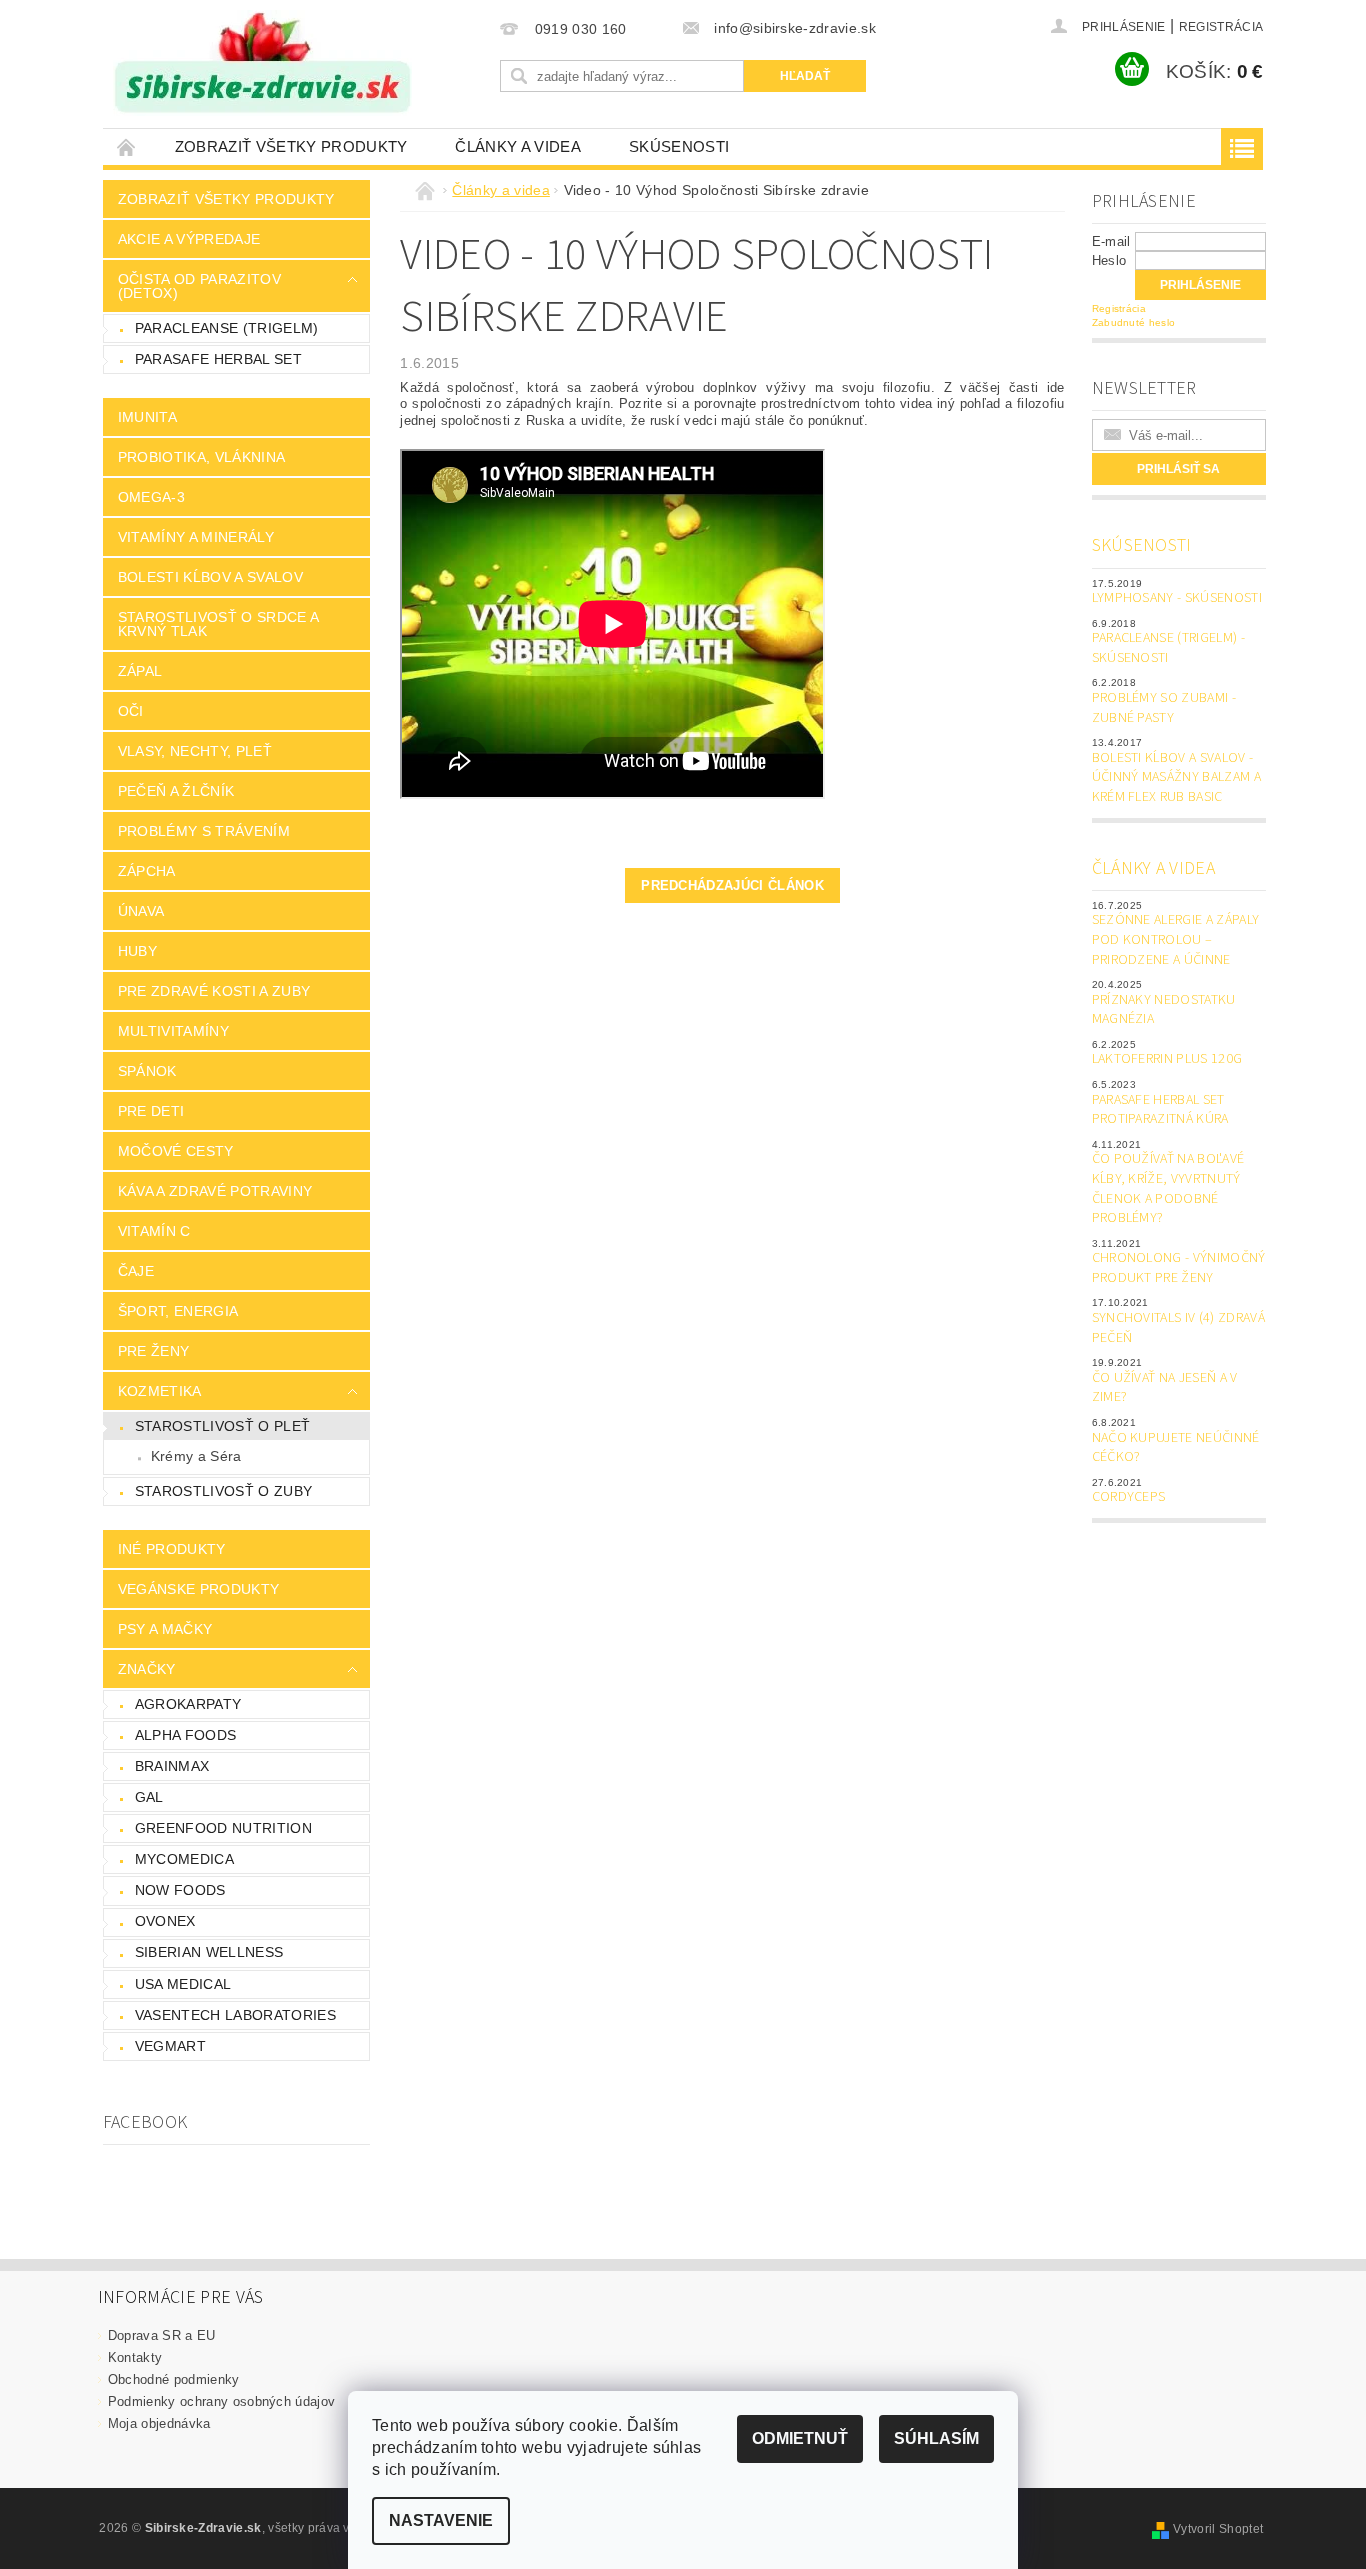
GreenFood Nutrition (223, 1828)
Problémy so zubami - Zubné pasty (1164, 708)
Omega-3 (151, 497)
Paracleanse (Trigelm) (227, 328)
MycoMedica (184, 1859)
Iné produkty (172, 1549)
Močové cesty (176, 1151)
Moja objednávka (159, 2423)
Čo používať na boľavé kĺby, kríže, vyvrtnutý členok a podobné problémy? (1168, 1188)
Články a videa (517, 146)
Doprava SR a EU (162, 2335)
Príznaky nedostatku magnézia (1164, 1010)
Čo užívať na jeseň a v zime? (1165, 1388)
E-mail (1111, 241)
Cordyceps (1129, 1497)
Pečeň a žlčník (176, 791)
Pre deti (151, 1111)
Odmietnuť (800, 2438)
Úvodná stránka (127, 146)
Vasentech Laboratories (235, 2015)
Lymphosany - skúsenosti (1177, 598)
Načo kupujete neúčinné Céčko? (1176, 1448)
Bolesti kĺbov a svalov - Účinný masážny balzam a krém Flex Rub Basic (1176, 777)
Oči (131, 711)
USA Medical (183, 1984)
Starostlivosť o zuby (223, 1491)
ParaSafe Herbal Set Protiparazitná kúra (1160, 1110)
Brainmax (172, 1766)
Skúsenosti (679, 146)
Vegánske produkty (198, 1589)
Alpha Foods (186, 1735)
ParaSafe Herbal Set (218, 359)
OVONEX (165, 1921)
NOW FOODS (180, 1890)
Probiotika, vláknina (201, 457)
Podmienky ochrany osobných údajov (222, 2401)
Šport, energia (178, 1311)
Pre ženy (154, 1351)
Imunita (147, 417)
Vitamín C (154, 1231)
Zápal (140, 671)
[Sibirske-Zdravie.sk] (262, 63)
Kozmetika (160, 1391)
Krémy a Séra (196, 1456)
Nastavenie (441, 2520)
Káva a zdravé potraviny (215, 1191)
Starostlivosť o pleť (222, 1426)
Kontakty (135, 2357)
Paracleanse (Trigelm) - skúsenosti (1168, 648)
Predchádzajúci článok (732, 885)
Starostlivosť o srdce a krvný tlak (218, 624)
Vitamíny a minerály (196, 537)
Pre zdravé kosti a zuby (214, 991)
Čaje (136, 1271)
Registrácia (1221, 27)
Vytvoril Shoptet (1218, 2529)
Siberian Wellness (209, 1952)
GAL (149, 1797)
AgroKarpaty (188, 1704)
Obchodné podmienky (174, 2379)
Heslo (1109, 260)
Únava (141, 911)
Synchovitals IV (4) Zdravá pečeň (1178, 1328)
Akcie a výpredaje (189, 239)
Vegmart (170, 2046)
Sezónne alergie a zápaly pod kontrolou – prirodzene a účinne (1176, 939)
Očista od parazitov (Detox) (199, 286)
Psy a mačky (165, 1629)
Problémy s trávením (204, 831)
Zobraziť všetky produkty (291, 146)
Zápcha (147, 871)
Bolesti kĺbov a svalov (210, 577)
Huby (137, 951)
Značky (147, 1669)
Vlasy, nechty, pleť (195, 751)
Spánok (147, 1071)
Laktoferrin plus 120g (1167, 1059)
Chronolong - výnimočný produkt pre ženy (1179, 1268)
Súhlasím (936, 2438)
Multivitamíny (173, 1031)
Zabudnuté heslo (1134, 322)
